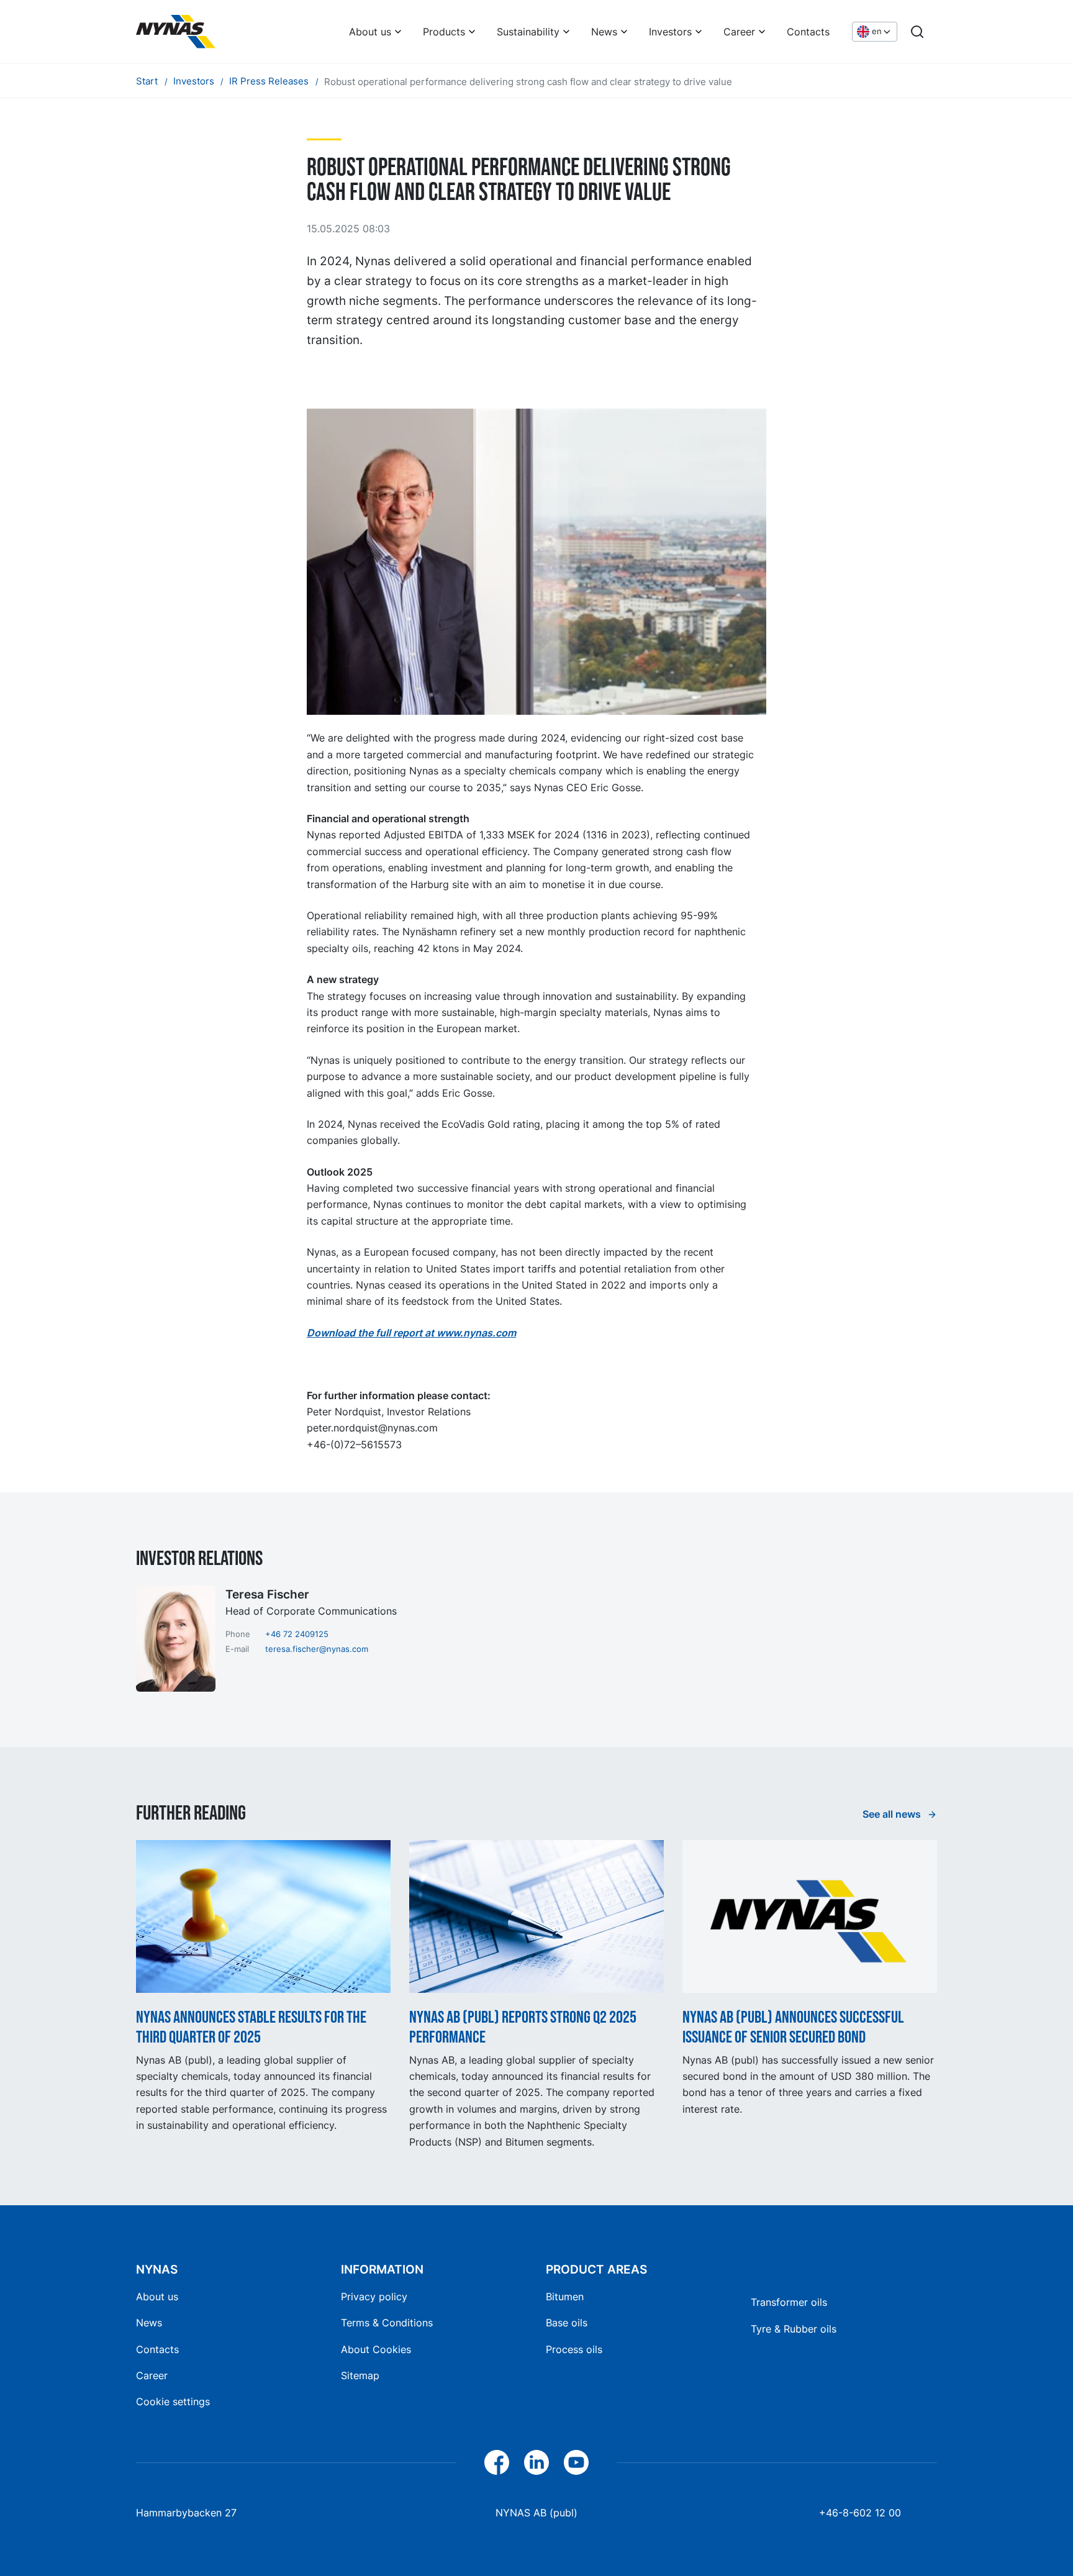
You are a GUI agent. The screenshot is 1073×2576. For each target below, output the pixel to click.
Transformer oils (789, 2302)
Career (739, 32)
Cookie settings (173, 2401)
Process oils (574, 2349)
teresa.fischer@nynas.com (317, 1649)
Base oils (567, 2323)
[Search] (917, 32)
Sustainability (528, 32)
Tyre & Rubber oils (794, 2329)
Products (444, 32)
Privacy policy (374, 2297)
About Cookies (376, 2349)
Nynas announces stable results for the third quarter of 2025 (251, 2027)
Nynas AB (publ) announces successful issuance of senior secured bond (793, 2027)
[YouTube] (576, 2462)
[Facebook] (497, 2462)
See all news (893, 1814)
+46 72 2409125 (297, 1634)
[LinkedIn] (536, 2462)
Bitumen (565, 2297)
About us (370, 32)
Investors (670, 32)
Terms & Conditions (387, 2323)
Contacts (808, 32)
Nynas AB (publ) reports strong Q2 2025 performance (523, 2027)
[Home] (176, 32)
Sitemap (360, 2375)
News (604, 32)
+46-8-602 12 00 (860, 2513)
